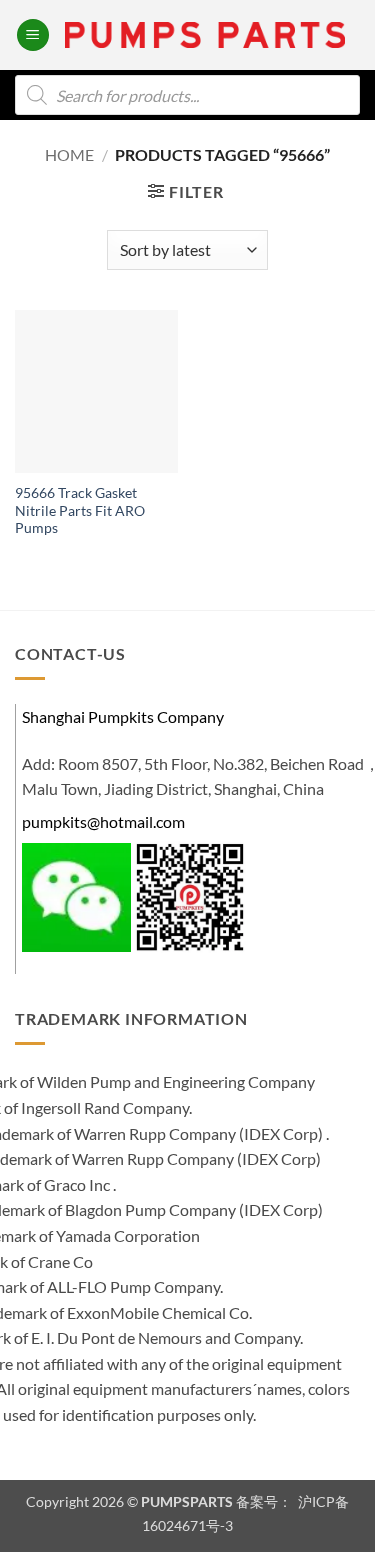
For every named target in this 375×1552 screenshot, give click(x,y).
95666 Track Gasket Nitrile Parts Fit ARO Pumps (80, 510)
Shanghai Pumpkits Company (123, 716)
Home (69, 154)
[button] (33, 35)
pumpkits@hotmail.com (103, 821)
